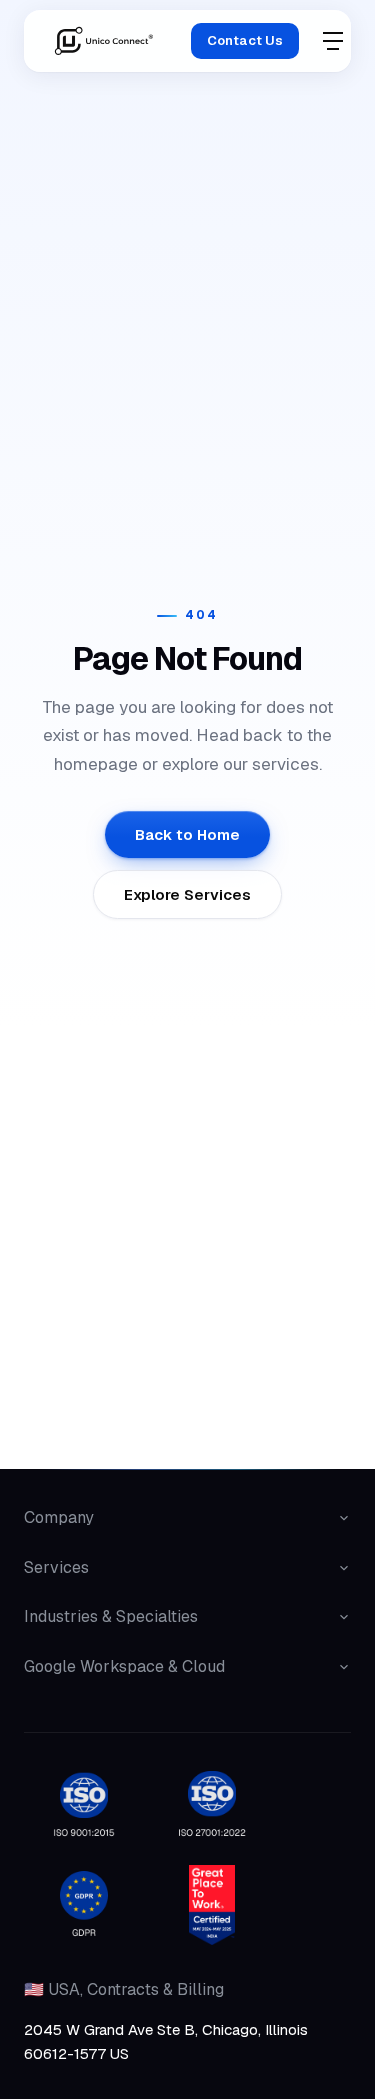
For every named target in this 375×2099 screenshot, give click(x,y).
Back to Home (187, 834)
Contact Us (245, 40)
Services (56, 1567)
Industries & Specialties (111, 1616)
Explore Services (187, 894)
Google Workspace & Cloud (124, 1666)
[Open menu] (333, 41)
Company (59, 1517)
